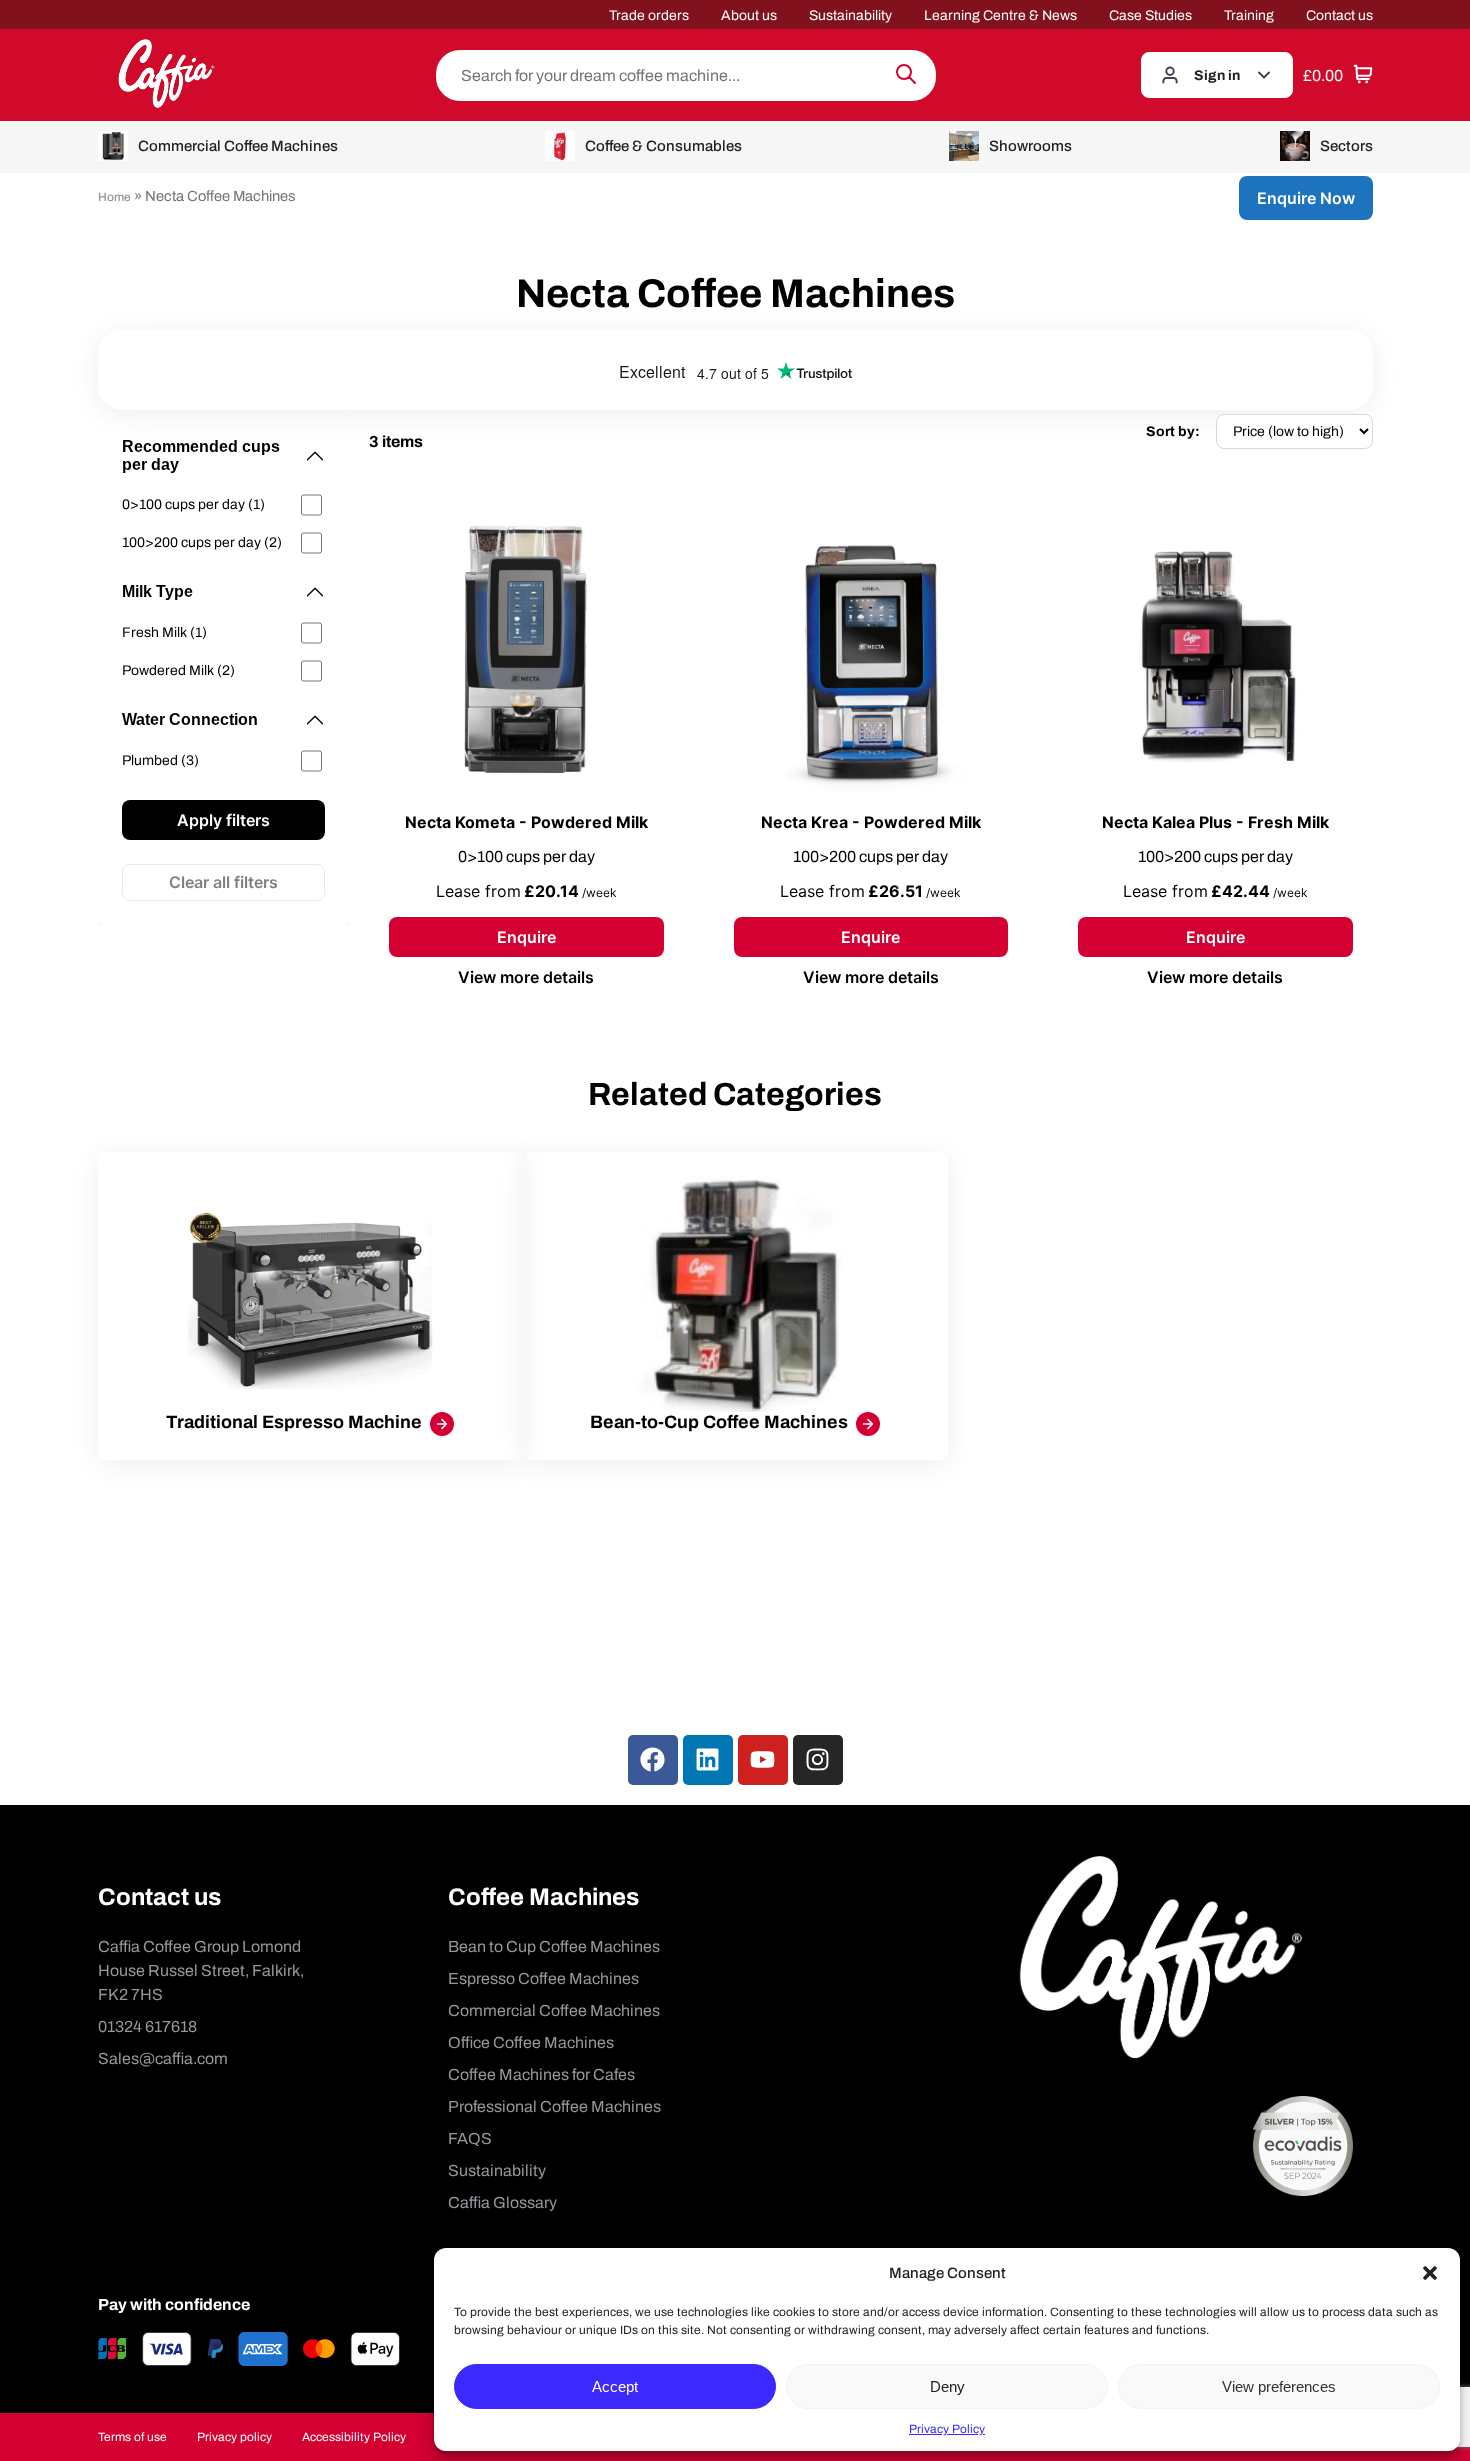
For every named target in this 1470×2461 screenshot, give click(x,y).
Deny (947, 2386)
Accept (615, 2386)
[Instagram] (818, 1760)
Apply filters (223, 820)
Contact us (1339, 15)
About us (749, 15)
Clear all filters (223, 882)
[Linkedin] (708, 1760)
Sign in (1217, 75)
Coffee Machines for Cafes (541, 2074)
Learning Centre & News (1000, 15)
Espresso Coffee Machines (543, 1978)
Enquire (526, 937)
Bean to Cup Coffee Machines (554, 1946)
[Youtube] (763, 1760)
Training (1249, 15)
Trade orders (649, 15)
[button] (1430, 2273)
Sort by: (1173, 431)
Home (114, 197)
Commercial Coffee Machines (238, 146)
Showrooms (1030, 146)
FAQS (470, 2138)
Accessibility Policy (354, 2437)
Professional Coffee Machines (554, 2106)
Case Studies (1150, 15)
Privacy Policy (947, 2429)
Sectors (1346, 146)
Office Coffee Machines (531, 2042)
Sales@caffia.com (163, 2058)
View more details (526, 977)
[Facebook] (653, 1760)
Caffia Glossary (502, 2202)
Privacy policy (234, 2437)
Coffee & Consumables (663, 146)
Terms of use (132, 2437)
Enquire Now (1306, 198)
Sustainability (850, 15)
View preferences (1279, 2386)
